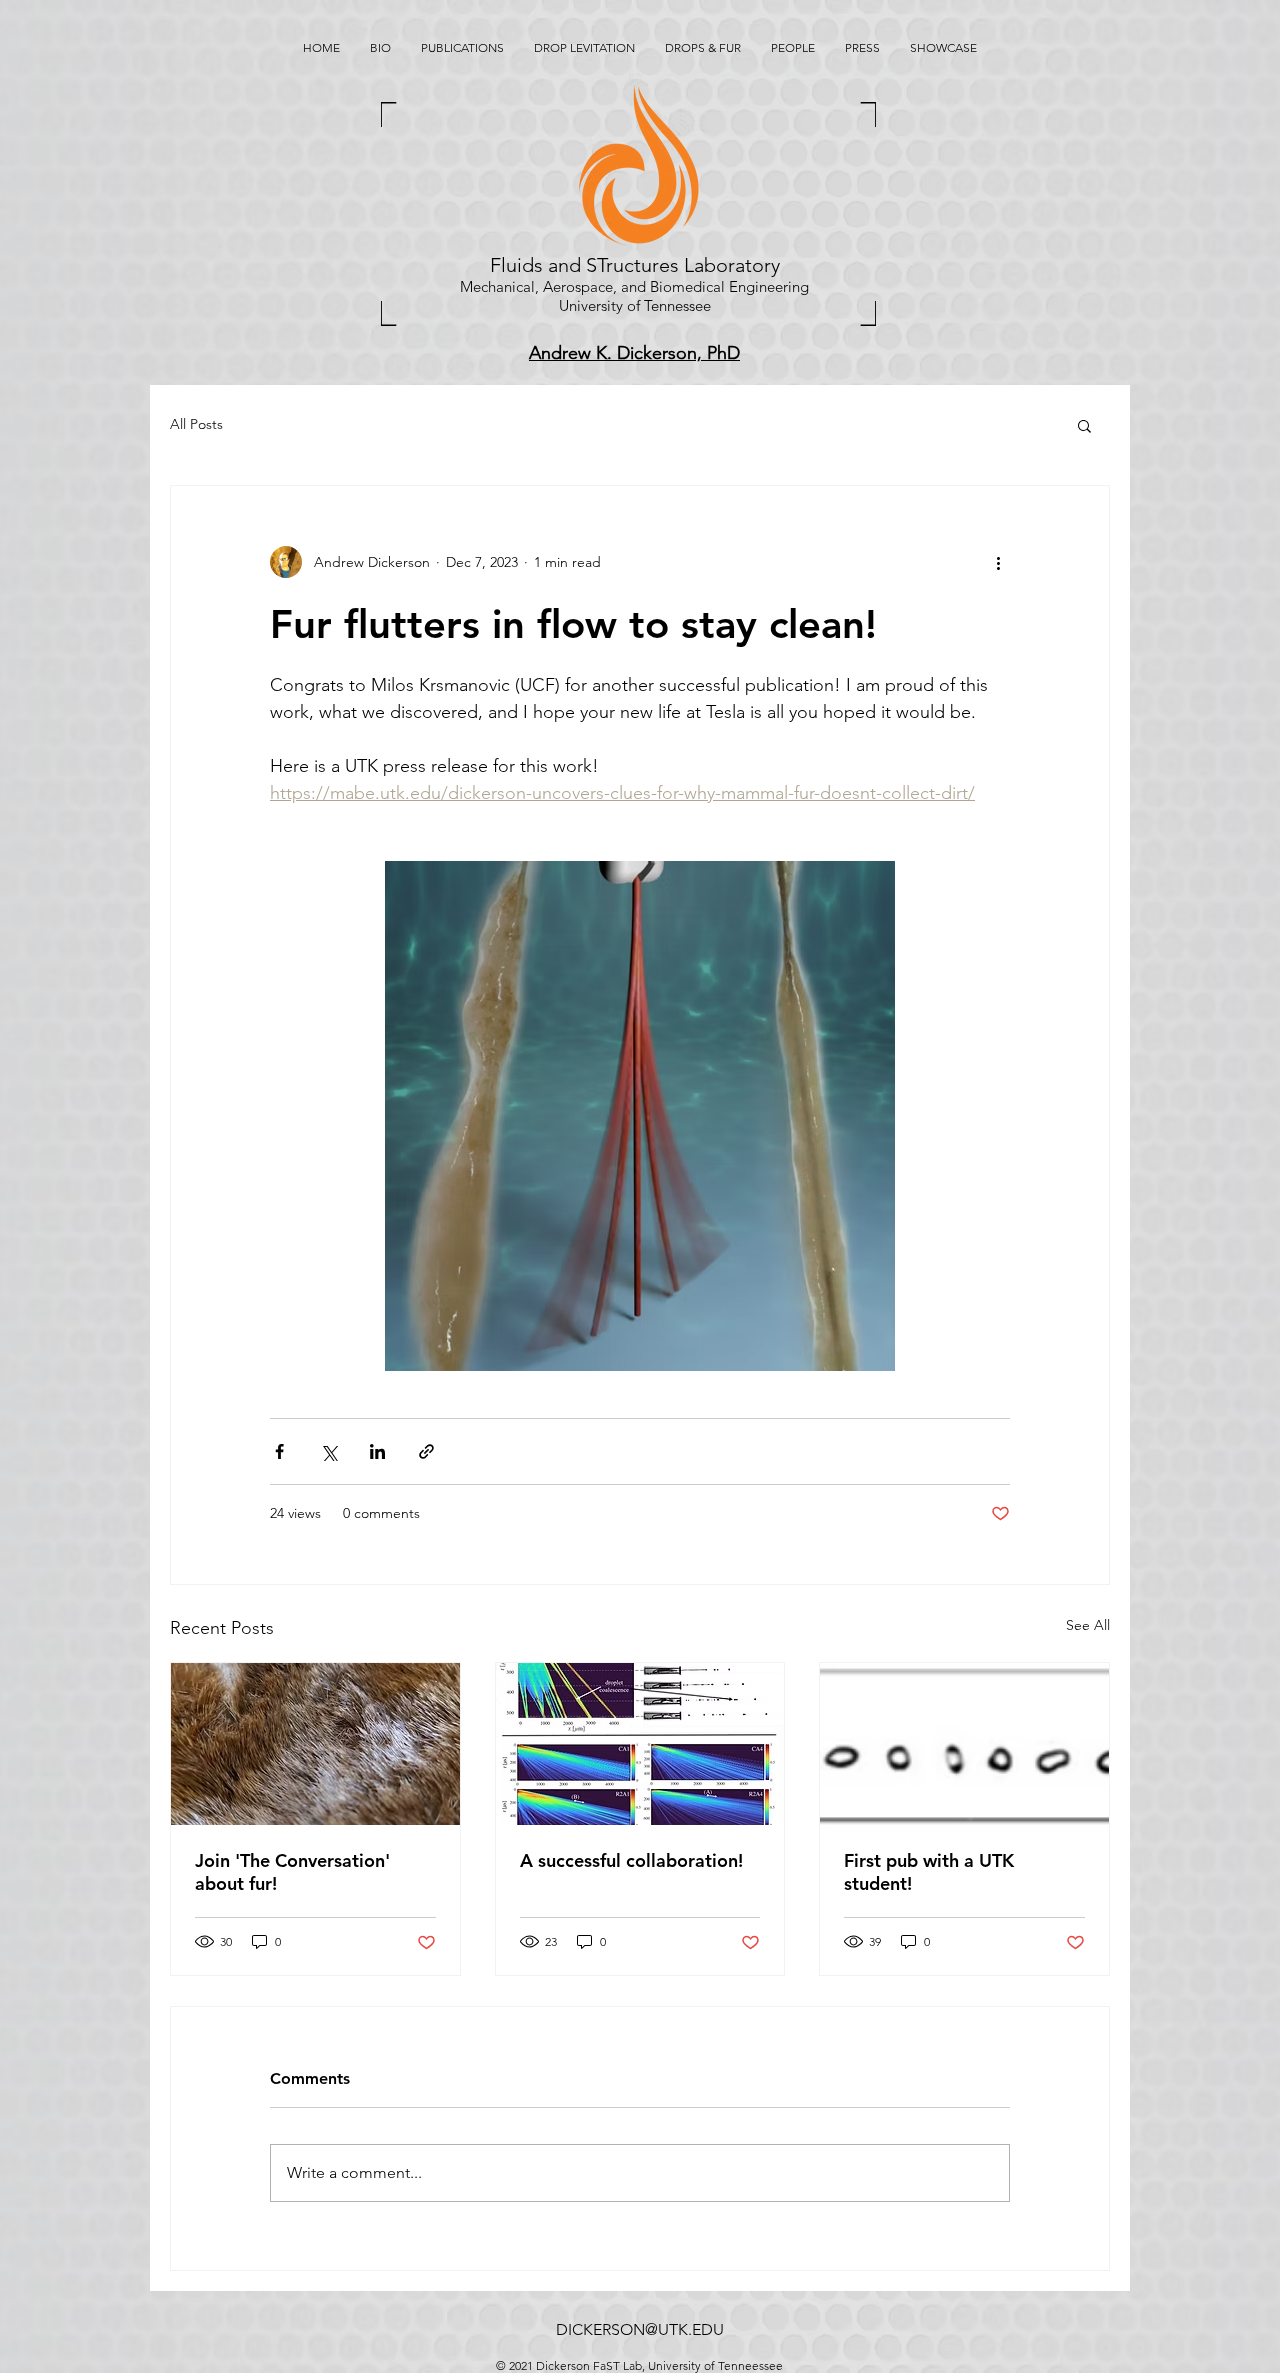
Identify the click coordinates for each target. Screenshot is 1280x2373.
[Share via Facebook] (279, 1451)
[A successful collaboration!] (640, 1744)
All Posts (196, 424)
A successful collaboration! (631, 1860)
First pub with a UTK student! (929, 1872)
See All (1088, 1625)
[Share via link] (426, 1451)
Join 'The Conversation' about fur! (292, 1872)
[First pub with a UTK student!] (964, 1744)
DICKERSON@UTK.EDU (640, 2329)
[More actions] (998, 562)
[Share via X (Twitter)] (328, 1451)
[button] (1084, 425)
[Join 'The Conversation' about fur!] (315, 1744)
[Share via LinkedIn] (377, 1451)
